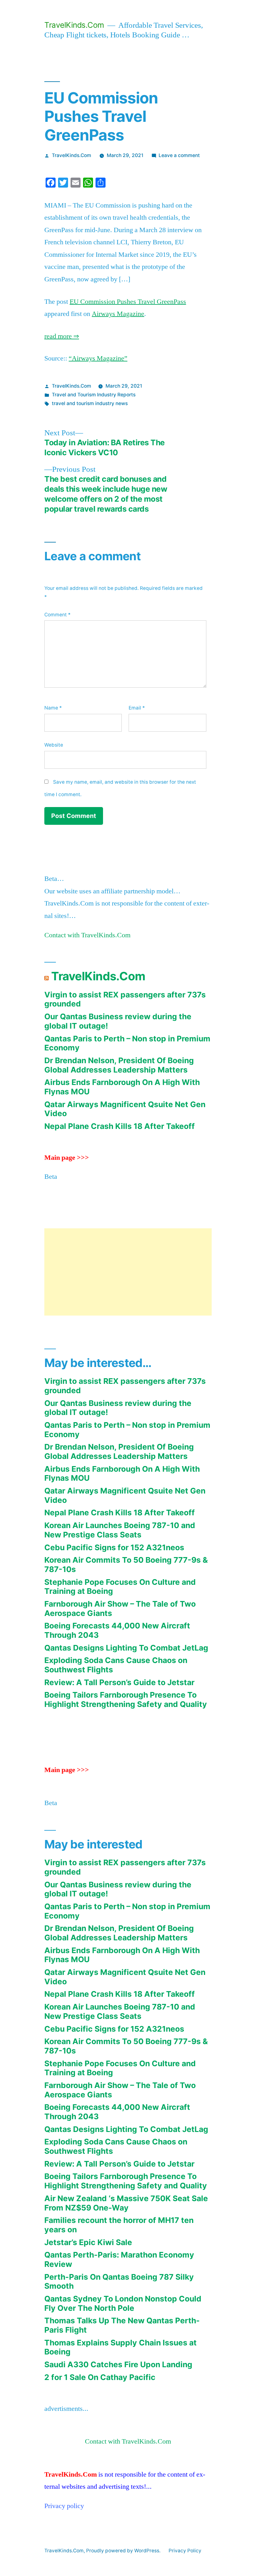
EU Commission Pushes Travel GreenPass (128, 302)
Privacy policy (64, 2506)
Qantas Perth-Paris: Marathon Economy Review (119, 2259)
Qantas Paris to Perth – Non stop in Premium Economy (127, 1043)
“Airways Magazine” (98, 358)
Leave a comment (179, 155)
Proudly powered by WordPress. (124, 2551)
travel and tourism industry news (90, 403)
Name (53, 708)
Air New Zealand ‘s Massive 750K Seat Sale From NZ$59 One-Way (126, 2203)
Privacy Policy (185, 2551)
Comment (57, 615)
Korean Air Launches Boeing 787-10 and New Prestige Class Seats (120, 1530)
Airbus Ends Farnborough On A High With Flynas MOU (122, 1087)
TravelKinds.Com (74, 25)
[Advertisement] (128, 1272)
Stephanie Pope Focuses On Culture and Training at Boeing (120, 1587)
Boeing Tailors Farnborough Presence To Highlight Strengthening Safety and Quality (126, 1699)
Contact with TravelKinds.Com (87, 935)
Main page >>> (67, 1158)
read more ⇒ (62, 336)
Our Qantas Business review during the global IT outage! (118, 1021)
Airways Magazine (118, 314)
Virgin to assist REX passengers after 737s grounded (125, 999)
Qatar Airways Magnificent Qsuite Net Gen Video (125, 1109)
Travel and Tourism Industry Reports (94, 395)
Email (137, 708)
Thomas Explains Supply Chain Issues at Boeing (121, 2347)
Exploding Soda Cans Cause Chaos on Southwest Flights (116, 1665)
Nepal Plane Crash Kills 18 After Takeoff (120, 1126)
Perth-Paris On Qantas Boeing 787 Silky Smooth (119, 2282)
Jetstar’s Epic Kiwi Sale (88, 2242)
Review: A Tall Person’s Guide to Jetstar (119, 1682)
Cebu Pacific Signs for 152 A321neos (114, 1547)
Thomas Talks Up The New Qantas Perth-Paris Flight (122, 2325)
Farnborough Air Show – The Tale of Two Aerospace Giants (120, 1608)
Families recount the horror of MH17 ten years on (119, 2225)
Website (54, 745)
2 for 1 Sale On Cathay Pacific (100, 2377)
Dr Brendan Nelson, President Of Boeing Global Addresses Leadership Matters (119, 1065)
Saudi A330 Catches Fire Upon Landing (118, 2364)
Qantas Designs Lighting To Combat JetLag (126, 1648)
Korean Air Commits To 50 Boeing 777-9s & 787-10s (126, 1565)
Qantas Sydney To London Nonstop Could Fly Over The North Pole (123, 2303)
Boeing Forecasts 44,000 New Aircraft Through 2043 (117, 1630)
